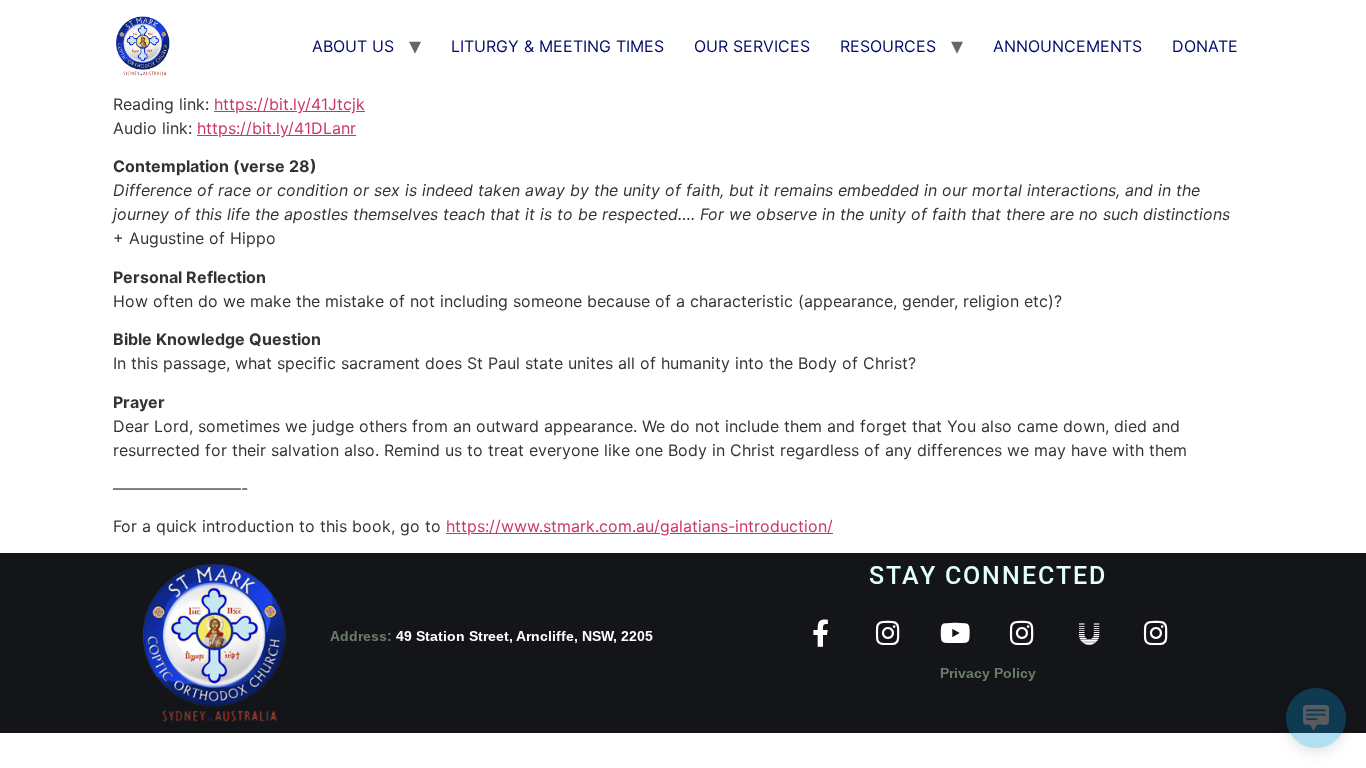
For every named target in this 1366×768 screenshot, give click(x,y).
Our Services (752, 46)
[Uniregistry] (1088, 632)
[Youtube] (954, 632)
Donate (1205, 46)
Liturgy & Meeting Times (557, 46)
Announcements (1067, 46)
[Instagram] (887, 632)
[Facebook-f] (820, 632)
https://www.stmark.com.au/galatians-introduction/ (639, 526)
